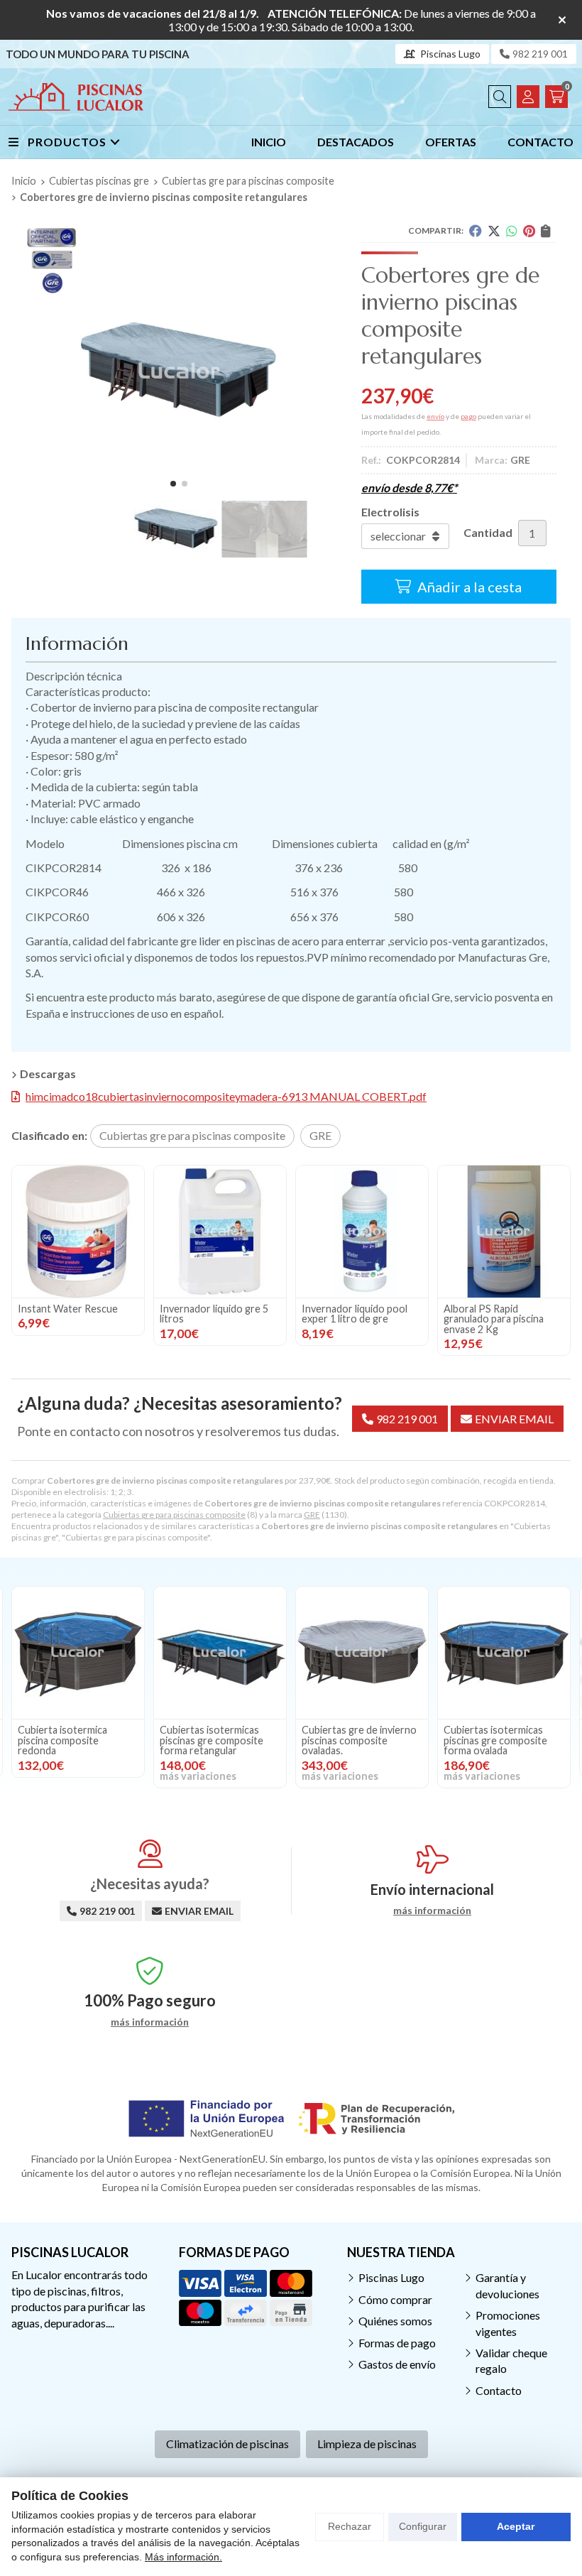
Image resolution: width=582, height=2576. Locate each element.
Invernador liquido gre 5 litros (214, 1314)
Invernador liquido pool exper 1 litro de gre (355, 1314)
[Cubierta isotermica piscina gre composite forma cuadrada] (504, 1653)
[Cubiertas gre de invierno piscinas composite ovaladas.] (220, 1653)
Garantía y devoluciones (507, 2285)
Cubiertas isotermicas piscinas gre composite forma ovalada (353, 1740)
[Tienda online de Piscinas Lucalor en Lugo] (76, 97)
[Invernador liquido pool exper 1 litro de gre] (362, 1232)
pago (468, 416)
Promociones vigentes (508, 2323)
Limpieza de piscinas (367, 2444)
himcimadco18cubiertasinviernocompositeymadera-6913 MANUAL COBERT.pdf (226, 1096)
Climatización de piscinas (227, 2444)
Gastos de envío (397, 2364)
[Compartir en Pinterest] (529, 231)
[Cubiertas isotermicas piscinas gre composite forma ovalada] (362, 1653)
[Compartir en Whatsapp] (512, 231)
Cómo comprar (395, 2299)
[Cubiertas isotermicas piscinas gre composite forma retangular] (78, 1653)
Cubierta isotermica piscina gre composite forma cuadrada (493, 1740)
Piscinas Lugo (391, 2277)
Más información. (183, 2557)
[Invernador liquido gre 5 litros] (220, 1232)
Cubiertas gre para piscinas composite (174, 1515)
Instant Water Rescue (68, 1309)
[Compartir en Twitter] (494, 231)
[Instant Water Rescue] (78, 1232)
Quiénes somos (395, 2321)
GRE (312, 1515)
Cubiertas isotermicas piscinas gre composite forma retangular (70, 1740)
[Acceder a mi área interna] (528, 97)
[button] (173, 484)
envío (435, 416)
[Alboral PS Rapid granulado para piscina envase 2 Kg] (504, 1232)
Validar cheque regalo (511, 2360)
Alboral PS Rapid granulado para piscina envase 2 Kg (494, 1319)
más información (432, 1911)
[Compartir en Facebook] (476, 231)
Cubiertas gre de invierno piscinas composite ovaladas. (217, 1740)
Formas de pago (397, 2343)
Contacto (499, 2390)
